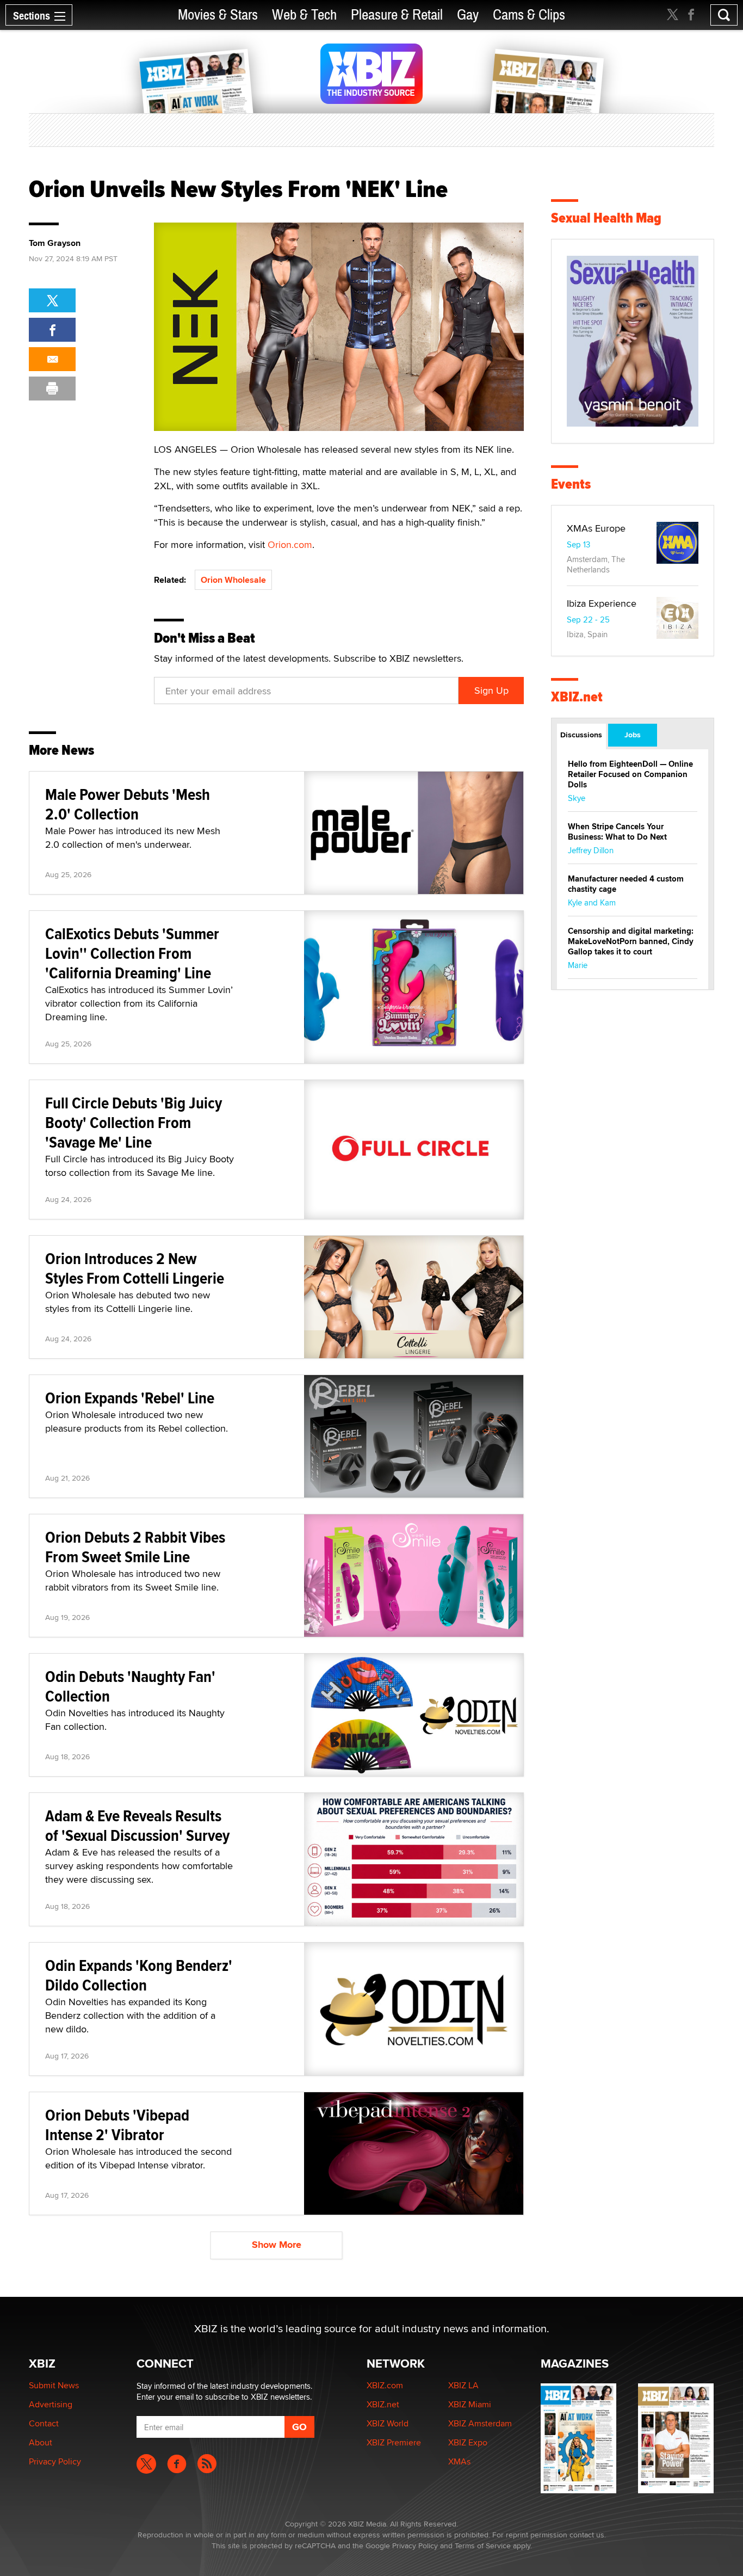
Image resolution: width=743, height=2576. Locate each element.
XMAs (459, 2461)
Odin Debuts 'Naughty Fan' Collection (130, 1686)
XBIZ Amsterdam (480, 2423)
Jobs (633, 735)
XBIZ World (388, 2423)
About (41, 2442)
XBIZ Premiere (394, 2442)
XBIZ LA (463, 2385)
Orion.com (290, 544)
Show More (277, 2245)
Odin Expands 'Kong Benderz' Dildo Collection (139, 1975)
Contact (44, 2423)
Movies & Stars (218, 15)
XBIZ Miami (470, 2404)
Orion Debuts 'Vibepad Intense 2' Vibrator (117, 2125)
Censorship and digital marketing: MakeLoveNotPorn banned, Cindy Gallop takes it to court (631, 941)
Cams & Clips (529, 15)
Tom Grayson (55, 243)
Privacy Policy (55, 2461)
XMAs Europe (596, 528)
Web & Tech (304, 15)
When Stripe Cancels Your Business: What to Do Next (617, 832)
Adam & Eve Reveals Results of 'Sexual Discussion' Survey (137, 1825)
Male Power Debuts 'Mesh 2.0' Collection (128, 804)
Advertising (51, 2404)
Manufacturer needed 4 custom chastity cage (626, 884)
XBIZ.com (385, 2385)
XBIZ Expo (468, 2442)
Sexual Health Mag (606, 218)
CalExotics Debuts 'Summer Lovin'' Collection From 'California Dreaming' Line (132, 953)
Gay (468, 15)
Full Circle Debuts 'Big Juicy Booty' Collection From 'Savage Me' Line (134, 1122)
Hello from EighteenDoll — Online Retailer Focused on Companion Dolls (630, 774)
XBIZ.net (577, 697)
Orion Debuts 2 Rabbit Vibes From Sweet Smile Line (135, 1547)
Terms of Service (483, 2546)
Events (571, 484)
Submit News (54, 2385)
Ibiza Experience (602, 603)
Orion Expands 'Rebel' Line (130, 1398)
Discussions (581, 735)
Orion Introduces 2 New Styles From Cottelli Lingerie (135, 1268)
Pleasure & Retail (397, 15)
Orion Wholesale (233, 580)
